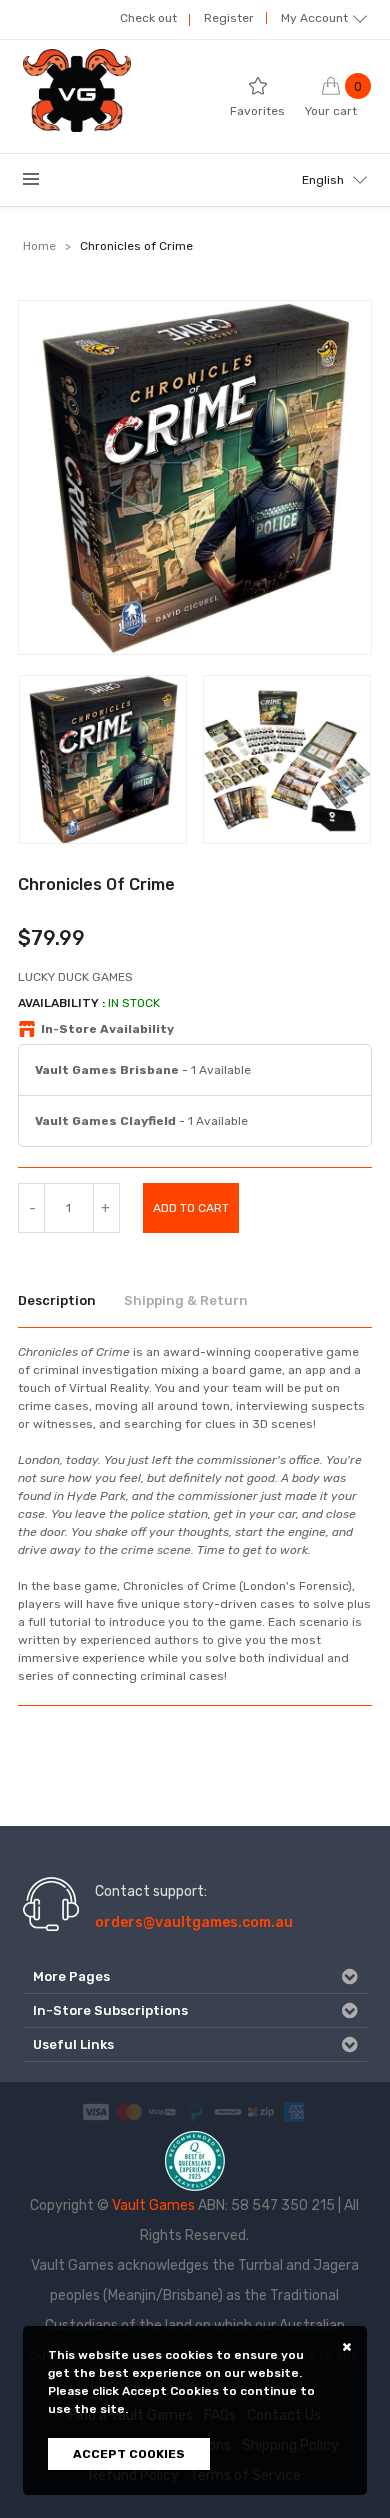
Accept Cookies (129, 2454)
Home (39, 246)
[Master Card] (129, 2111)
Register (229, 18)
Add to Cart (191, 1208)
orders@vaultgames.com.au (194, 1922)
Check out (148, 18)
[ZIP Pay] (261, 2111)
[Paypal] (195, 2111)
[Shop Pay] (162, 2111)
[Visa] (96, 2111)
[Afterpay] (228, 2111)
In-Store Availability (107, 1029)
